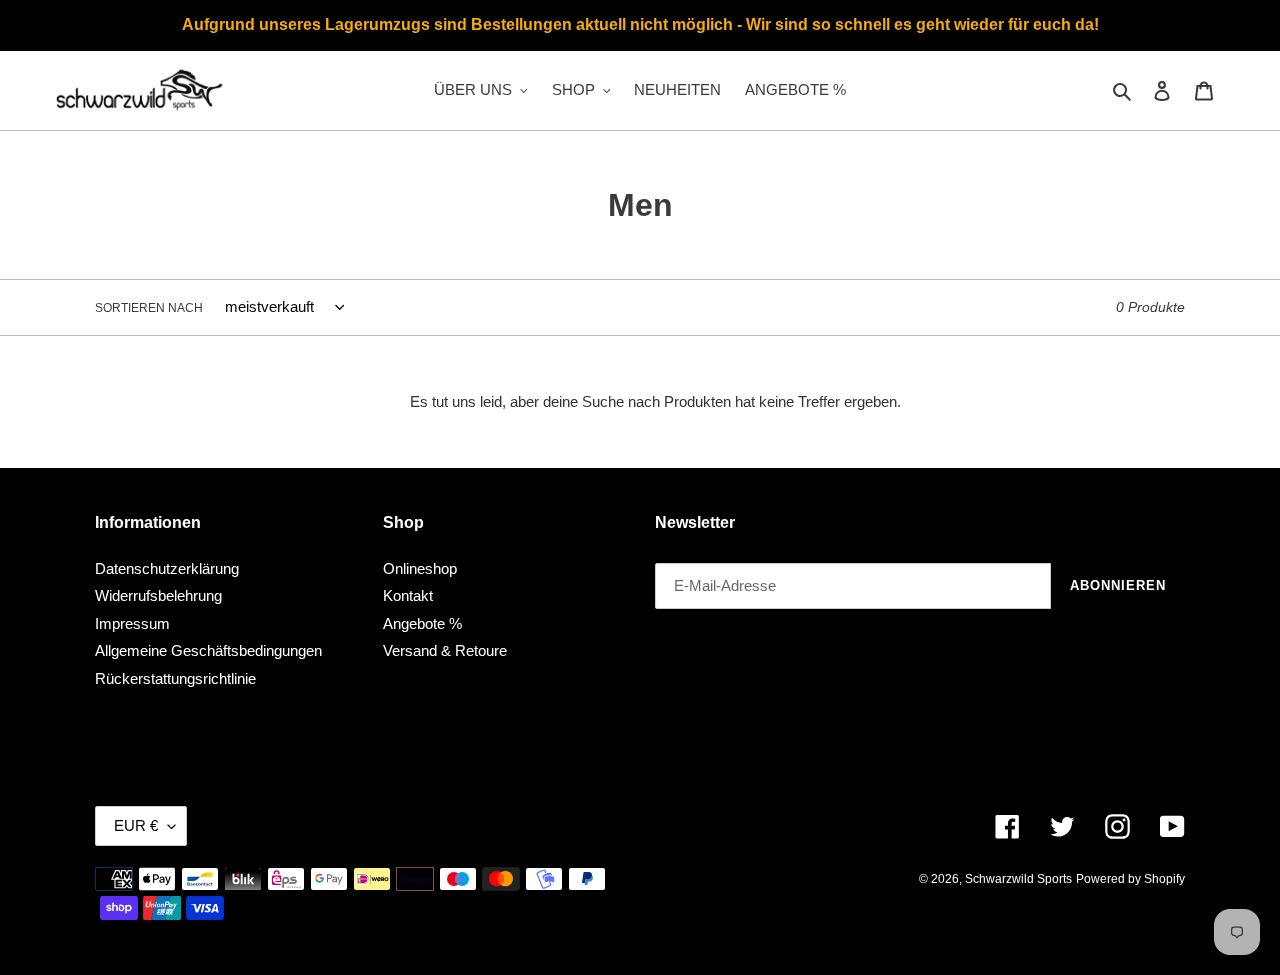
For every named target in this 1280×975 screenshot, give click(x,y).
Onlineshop (420, 568)
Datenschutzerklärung (167, 568)
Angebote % (422, 623)
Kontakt (408, 595)
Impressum (132, 623)
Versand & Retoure (445, 650)
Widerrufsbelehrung (158, 595)
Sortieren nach (149, 308)
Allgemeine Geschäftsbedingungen (208, 650)
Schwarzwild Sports (1018, 879)
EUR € (136, 825)
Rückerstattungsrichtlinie (175, 678)
